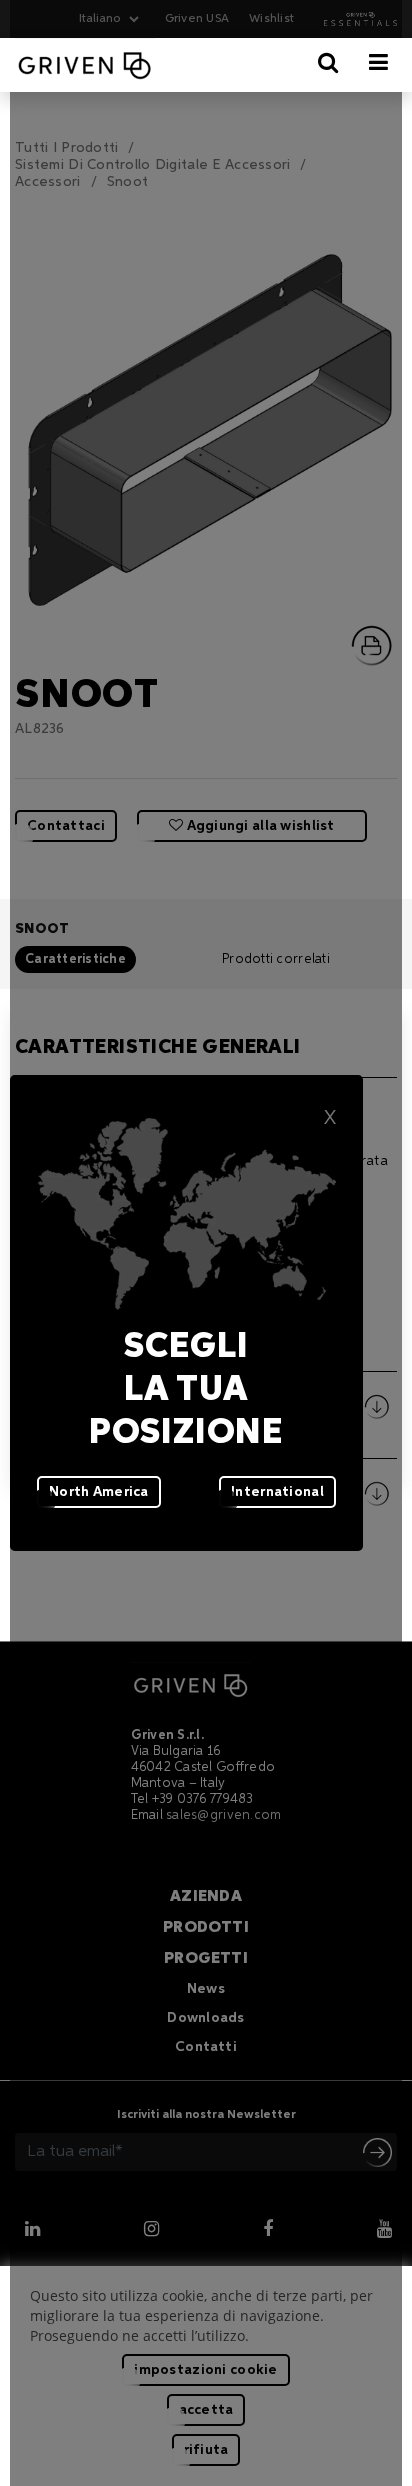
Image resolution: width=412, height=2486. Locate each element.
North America (99, 1492)
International (277, 1492)
